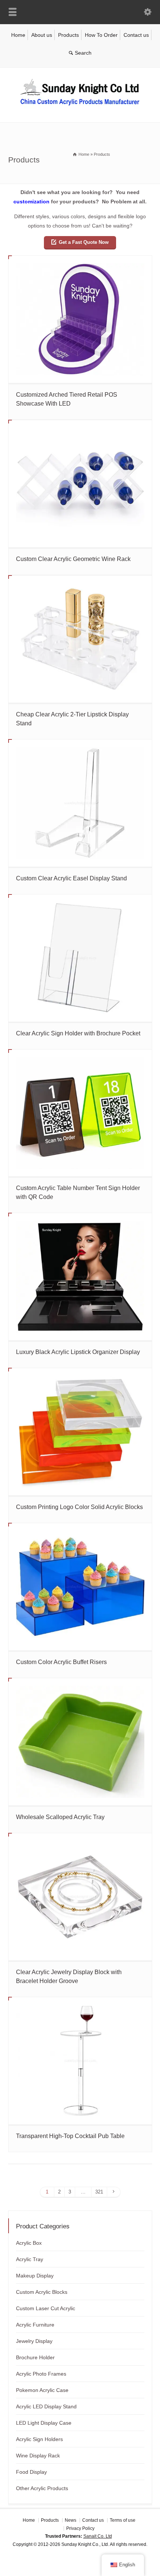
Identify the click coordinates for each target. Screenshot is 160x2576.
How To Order (101, 35)
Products (68, 35)
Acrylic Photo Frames (41, 2374)
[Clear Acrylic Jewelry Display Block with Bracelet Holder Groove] (80, 1897)
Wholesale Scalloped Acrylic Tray (60, 1817)
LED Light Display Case (44, 2423)
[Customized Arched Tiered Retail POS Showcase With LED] (80, 319)
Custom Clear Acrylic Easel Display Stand (71, 878)
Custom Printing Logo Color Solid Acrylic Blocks (79, 1507)
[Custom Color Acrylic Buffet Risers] (80, 1587)
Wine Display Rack (38, 2456)
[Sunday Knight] (80, 107)
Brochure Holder (35, 2357)
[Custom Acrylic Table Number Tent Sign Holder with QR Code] (80, 1113)
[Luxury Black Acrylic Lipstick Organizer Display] (80, 1277)
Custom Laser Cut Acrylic (46, 2308)
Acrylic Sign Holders (39, 2439)
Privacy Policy (80, 2528)
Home (18, 35)
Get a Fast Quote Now (84, 242)
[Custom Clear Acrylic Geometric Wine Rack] (80, 484)
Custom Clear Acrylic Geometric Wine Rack (73, 559)
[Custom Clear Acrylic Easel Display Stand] (80, 803)
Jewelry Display (34, 2341)
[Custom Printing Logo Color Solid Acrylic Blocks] (80, 1432)
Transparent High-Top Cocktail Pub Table (70, 2136)
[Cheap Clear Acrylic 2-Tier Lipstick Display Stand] (80, 639)
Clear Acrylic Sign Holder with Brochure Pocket (78, 1033)
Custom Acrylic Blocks (42, 2292)
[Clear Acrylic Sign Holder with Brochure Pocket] (80, 958)
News (71, 2520)
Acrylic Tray (30, 2259)
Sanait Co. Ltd (98, 2536)
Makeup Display (35, 2276)
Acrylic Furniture (35, 2325)
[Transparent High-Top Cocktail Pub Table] (80, 2061)
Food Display (31, 2472)
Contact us (136, 35)
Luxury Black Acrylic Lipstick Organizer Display (78, 1352)
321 (99, 2192)
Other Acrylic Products (42, 2488)
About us (42, 35)
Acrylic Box (29, 2243)
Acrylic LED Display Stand (46, 2406)
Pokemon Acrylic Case (42, 2390)
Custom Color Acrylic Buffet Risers (61, 1662)
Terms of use (123, 2520)
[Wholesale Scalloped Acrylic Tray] (80, 1742)
